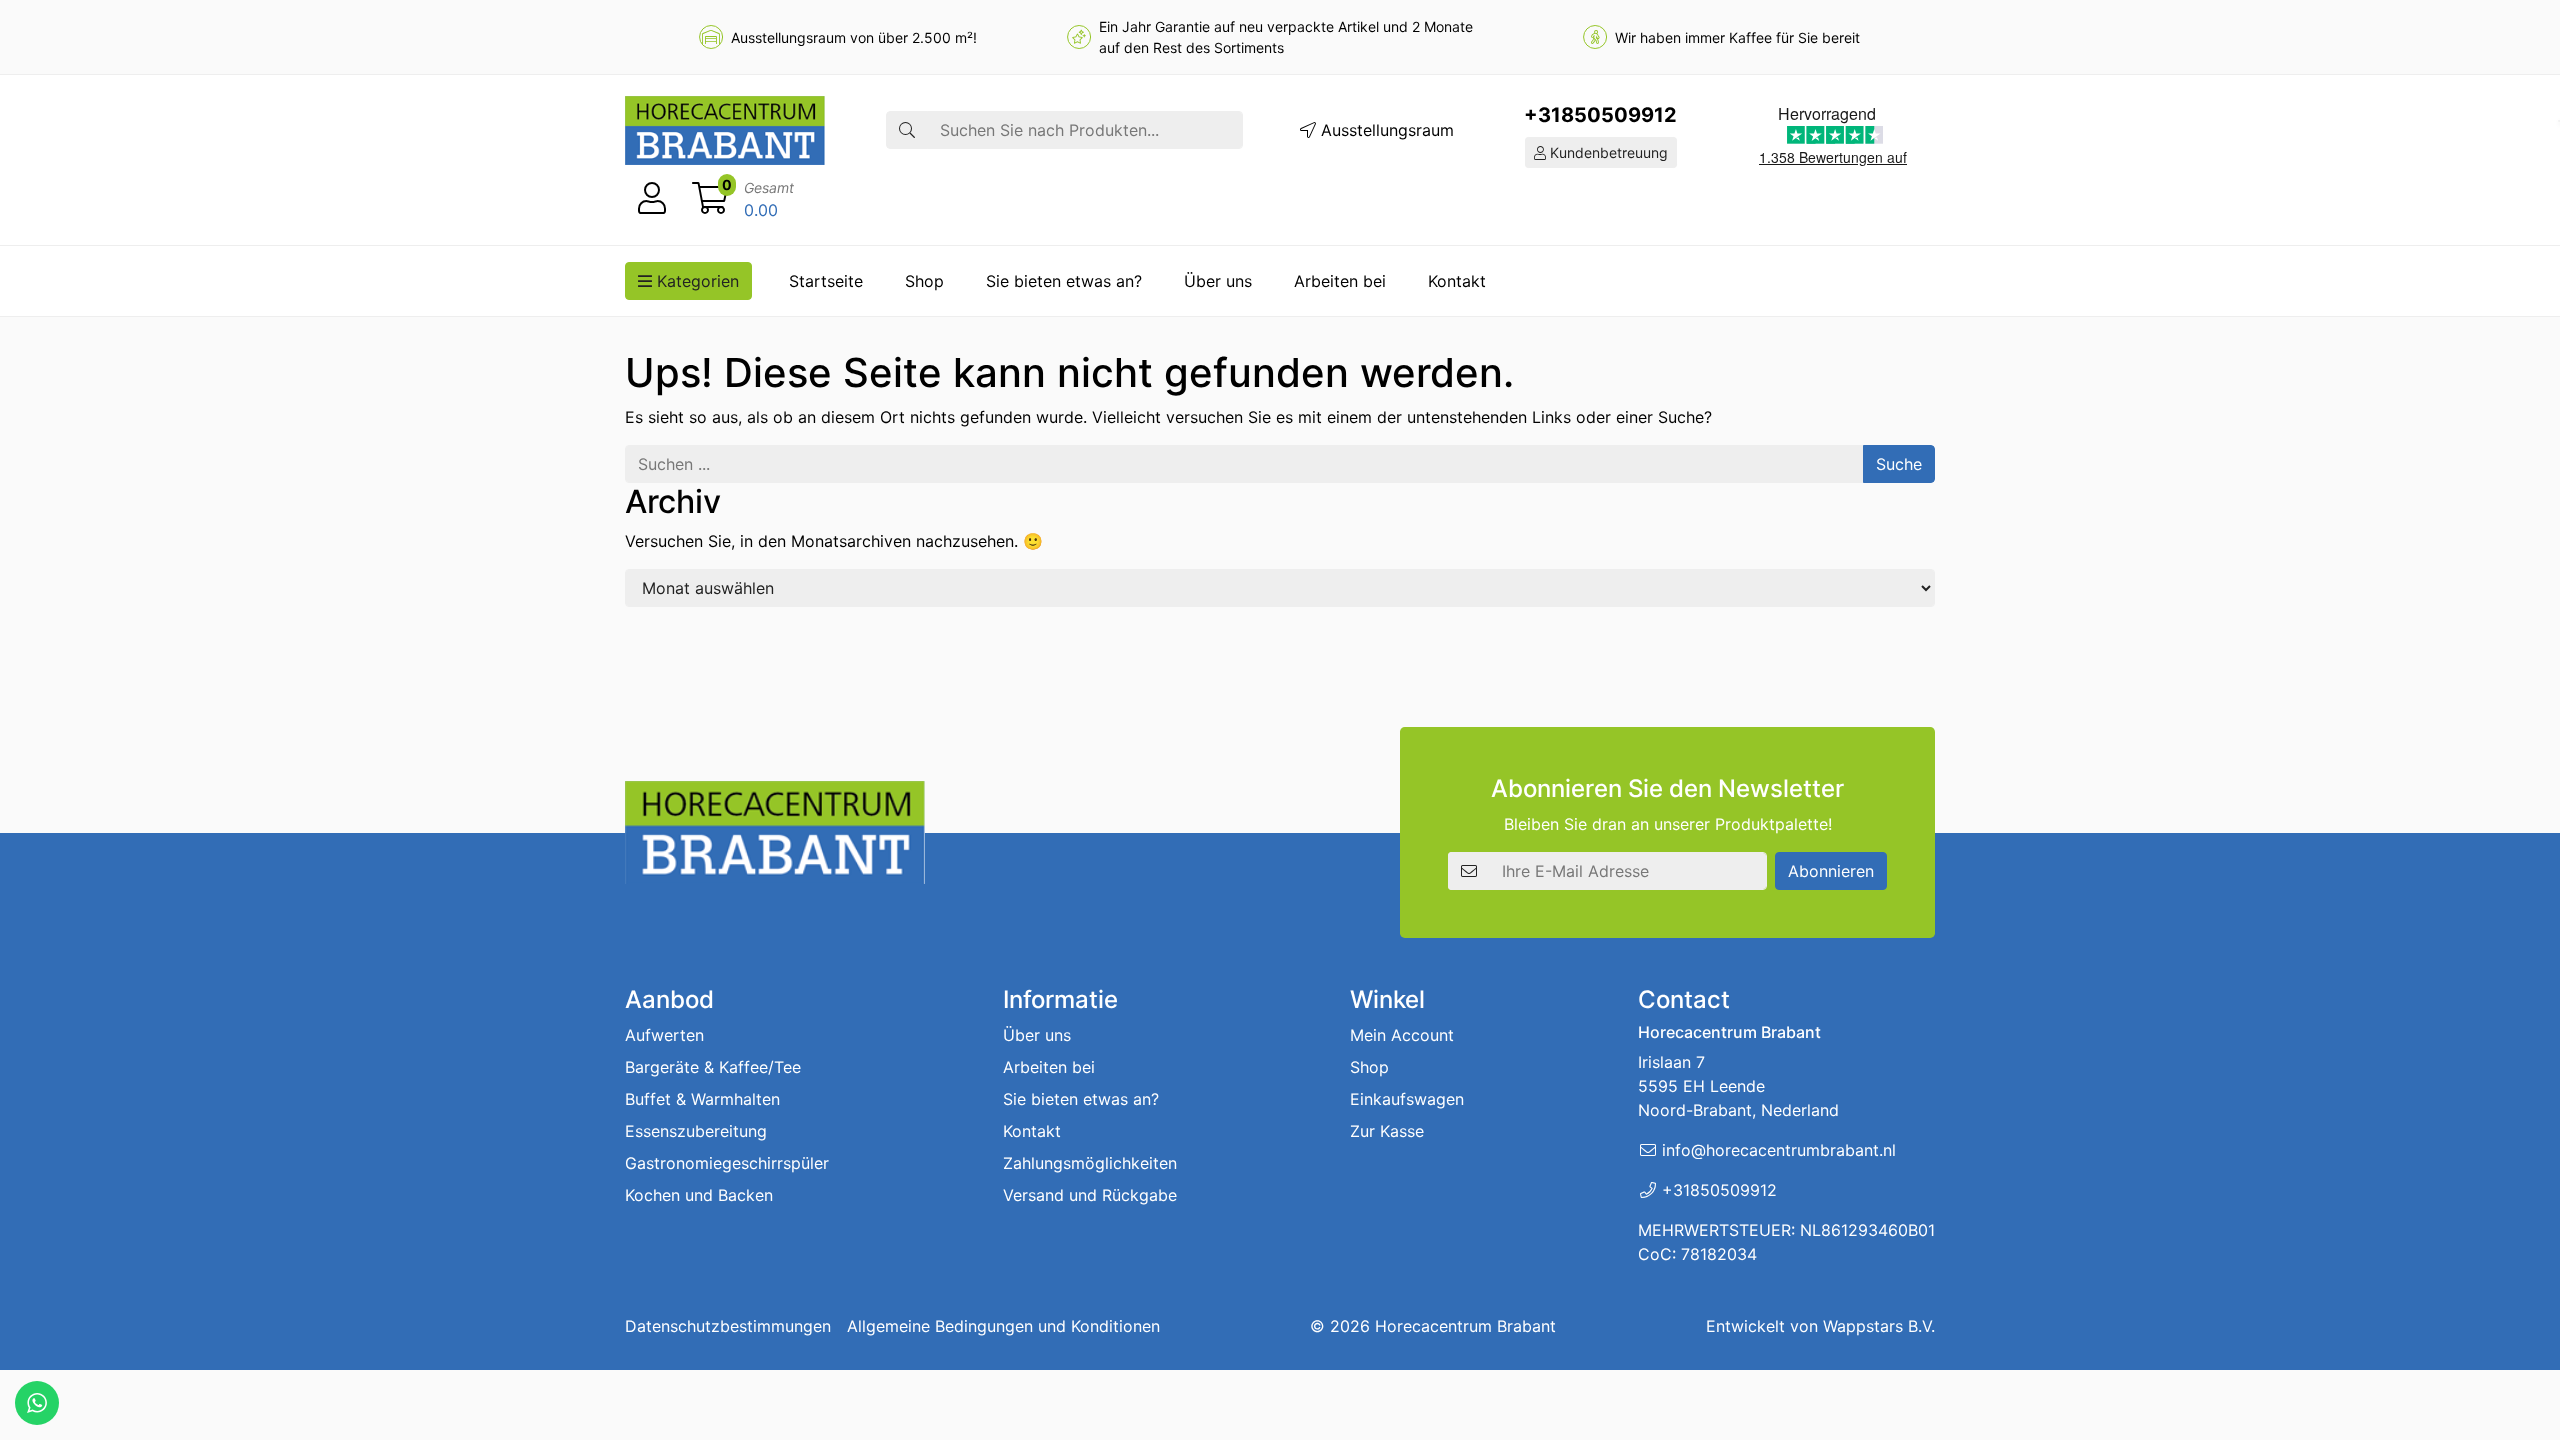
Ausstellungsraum (1385, 130)
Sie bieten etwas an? (1064, 281)
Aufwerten (664, 1035)
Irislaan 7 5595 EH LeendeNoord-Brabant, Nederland (1738, 1086)
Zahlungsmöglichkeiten (1090, 1163)
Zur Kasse (1387, 1131)
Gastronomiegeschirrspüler (727, 1163)
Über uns (1218, 281)
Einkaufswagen (1407, 1099)
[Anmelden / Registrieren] (652, 199)
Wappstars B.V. (1879, 1326)
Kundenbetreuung (1607, 152)
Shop (924, 281)
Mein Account (1402, 1035)
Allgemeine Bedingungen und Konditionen (1003, 1326)
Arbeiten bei (1340, 281)
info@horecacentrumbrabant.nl (1779, 1150)
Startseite (826, 281)
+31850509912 (1600, 115)
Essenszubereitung (696, 1131)
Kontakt (1457, 281)
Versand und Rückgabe (1090, 1195)
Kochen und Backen (699, 1195)
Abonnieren (1831, 871)
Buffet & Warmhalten (702, 1099)
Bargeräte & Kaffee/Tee (713, 1067)
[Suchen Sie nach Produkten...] (907, 130)
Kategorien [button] (695, 281)
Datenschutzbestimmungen (728, 1326)
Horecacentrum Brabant (1465, 1326)
